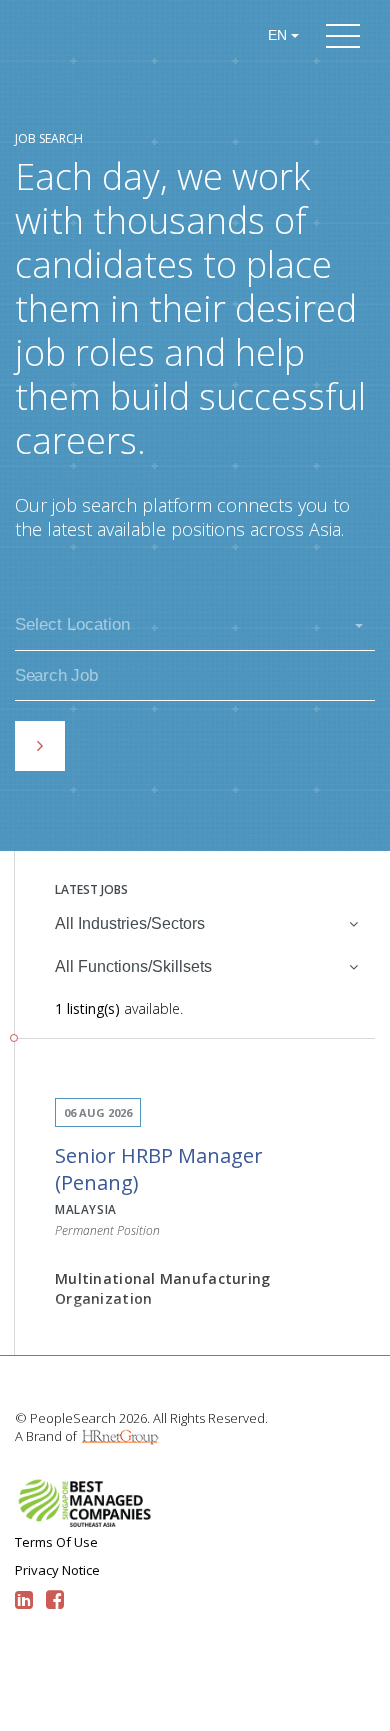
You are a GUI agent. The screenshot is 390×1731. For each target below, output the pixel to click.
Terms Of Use (56, 1542)
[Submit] (40, 746)
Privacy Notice (57, 1570)
